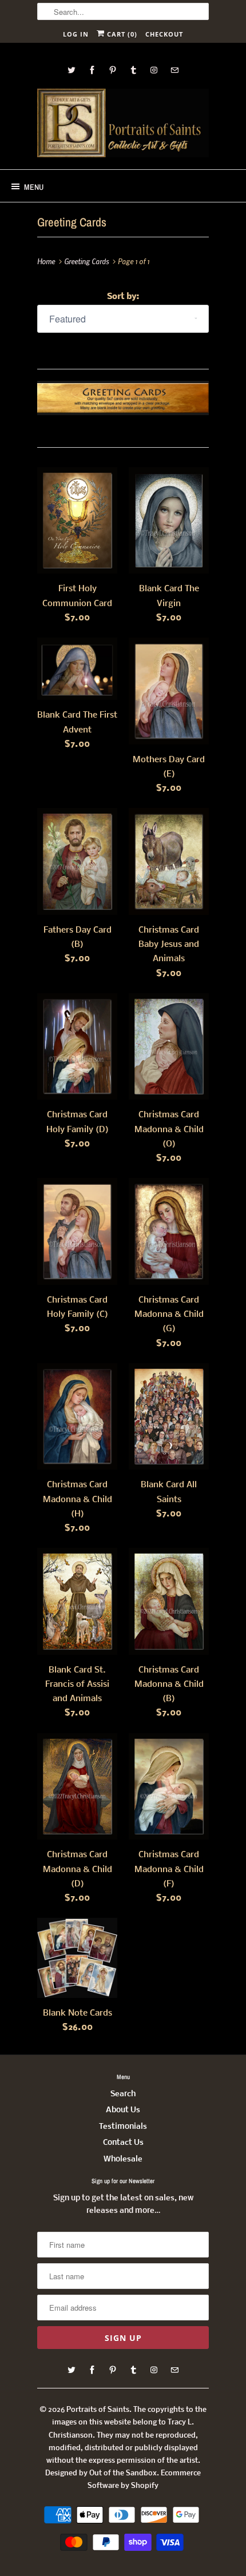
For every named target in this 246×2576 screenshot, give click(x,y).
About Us (123, 2110)
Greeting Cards (72, 222)
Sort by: (123, 297)
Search (123, 2094)
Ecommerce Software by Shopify (144, 2480)
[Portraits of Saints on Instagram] (154, 70)
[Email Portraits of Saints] (174, 70)
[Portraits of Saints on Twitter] (72, 70)
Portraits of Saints (98, 2410)
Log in (76, 34)
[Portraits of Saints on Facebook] (92, 70)
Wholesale (123, 2159)
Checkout (164, 34)
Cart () (121, 34)
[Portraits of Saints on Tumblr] (133, 70)
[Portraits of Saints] (123, 125)
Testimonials (123, 2127)
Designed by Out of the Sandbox (101, 2473)
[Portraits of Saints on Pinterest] (113, 70)
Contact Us (123, 2143)
